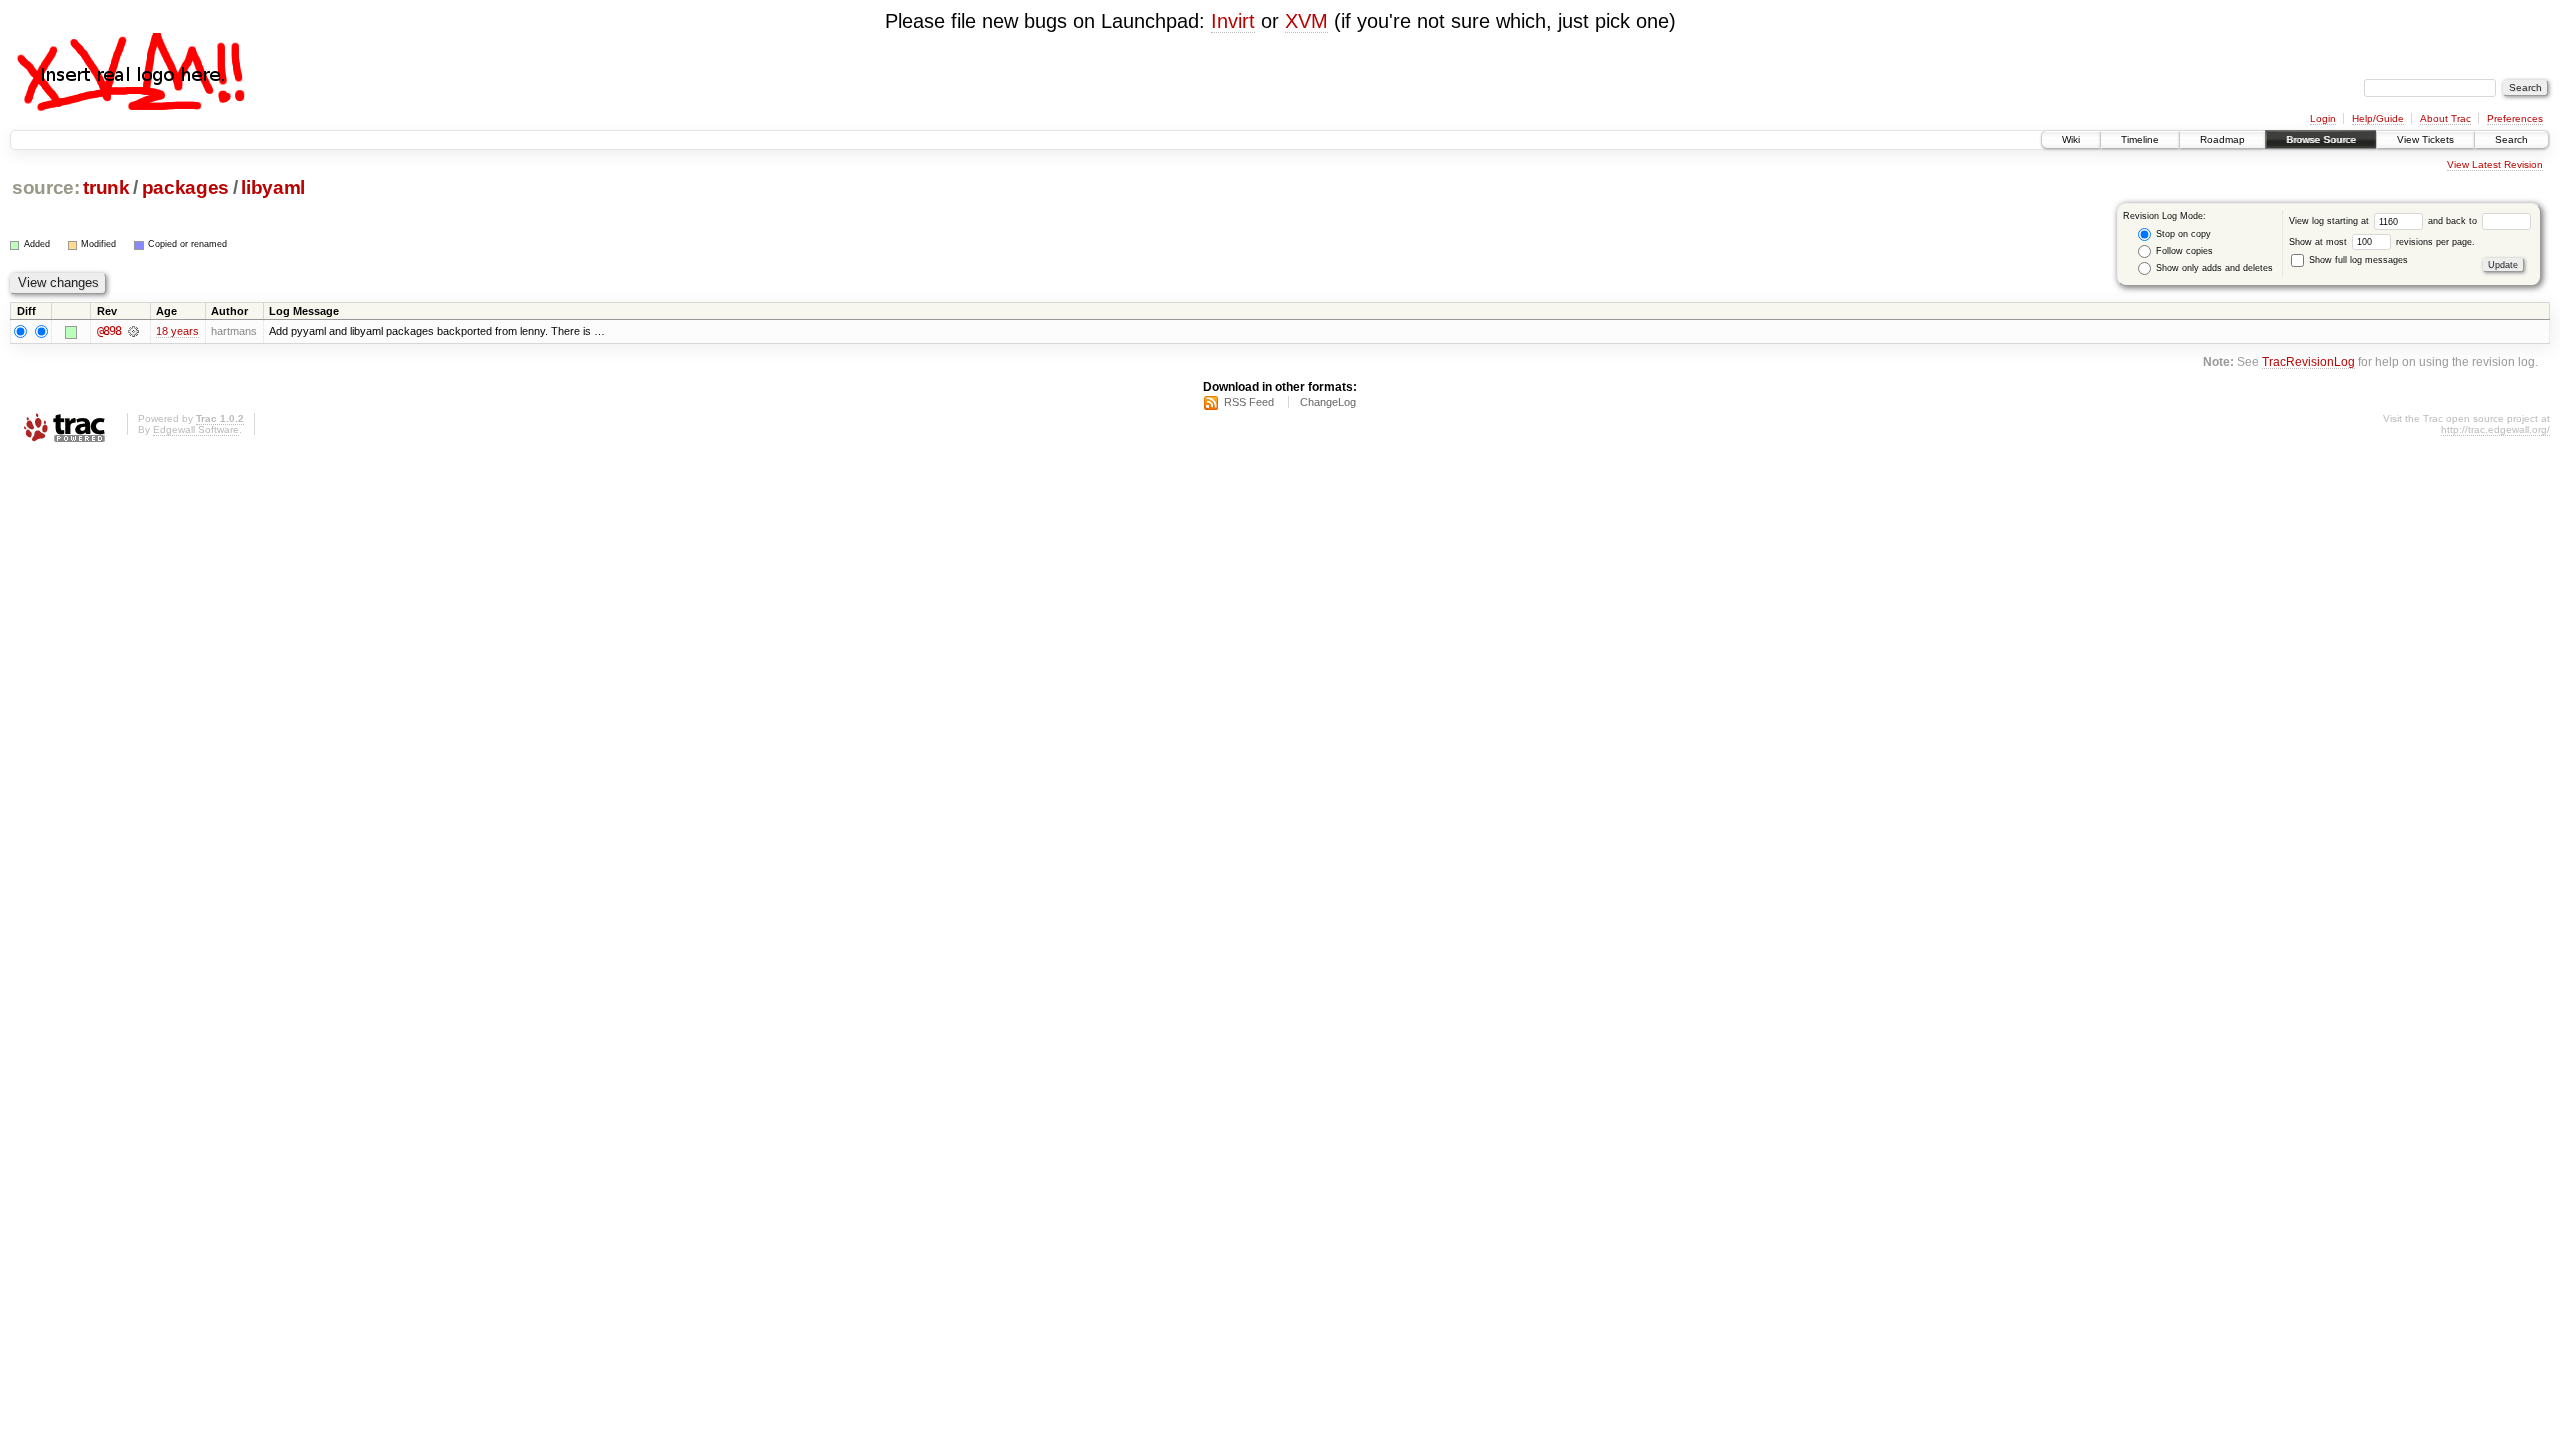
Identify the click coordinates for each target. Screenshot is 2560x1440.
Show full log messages (2357, 260)
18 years (177, 331)
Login (2323, 118)
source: (46, 187)
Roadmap (2222, 139)
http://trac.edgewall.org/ (2495, 429)
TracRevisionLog (2308, 361)
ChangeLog (1328, 402)
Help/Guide (2378, 118)
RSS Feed (1249, 402)
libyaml (273, 187)
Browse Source (2321, 139)
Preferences (2515, 118)
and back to (2454, 221)
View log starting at (2330, 221)
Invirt (1233, 21)
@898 (109, 331)
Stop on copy (2182, 234)
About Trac (2445, 118)
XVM (1306, 21)
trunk (106, 187)
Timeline (2140, 139)
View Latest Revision (2495, 164)
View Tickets (2425, 139)
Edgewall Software (196, 429)
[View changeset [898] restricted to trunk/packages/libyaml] (133, 331)
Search (2511, 139)
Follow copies (2183, 251)
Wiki (2071, 139)
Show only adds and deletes (2213, 268)
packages (185, 187)
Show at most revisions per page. (2382, 242)
